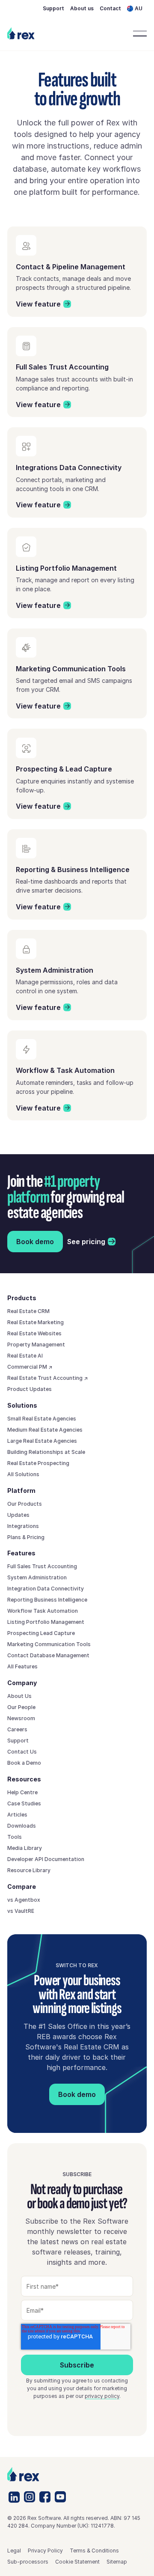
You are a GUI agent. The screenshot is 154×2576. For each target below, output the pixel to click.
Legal (14, 2551)
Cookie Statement (77, 2562)
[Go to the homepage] (23, 2474)
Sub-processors (28, 2562)
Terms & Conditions (94, 2551)
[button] (137, 9)
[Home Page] (21, 33)
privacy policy (102, 2396)
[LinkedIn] (14, 2497)
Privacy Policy (45, 2551)
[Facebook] (45, 2497)
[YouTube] (60, 2497)
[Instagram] (30, 2497)
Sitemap (117, 2562)
